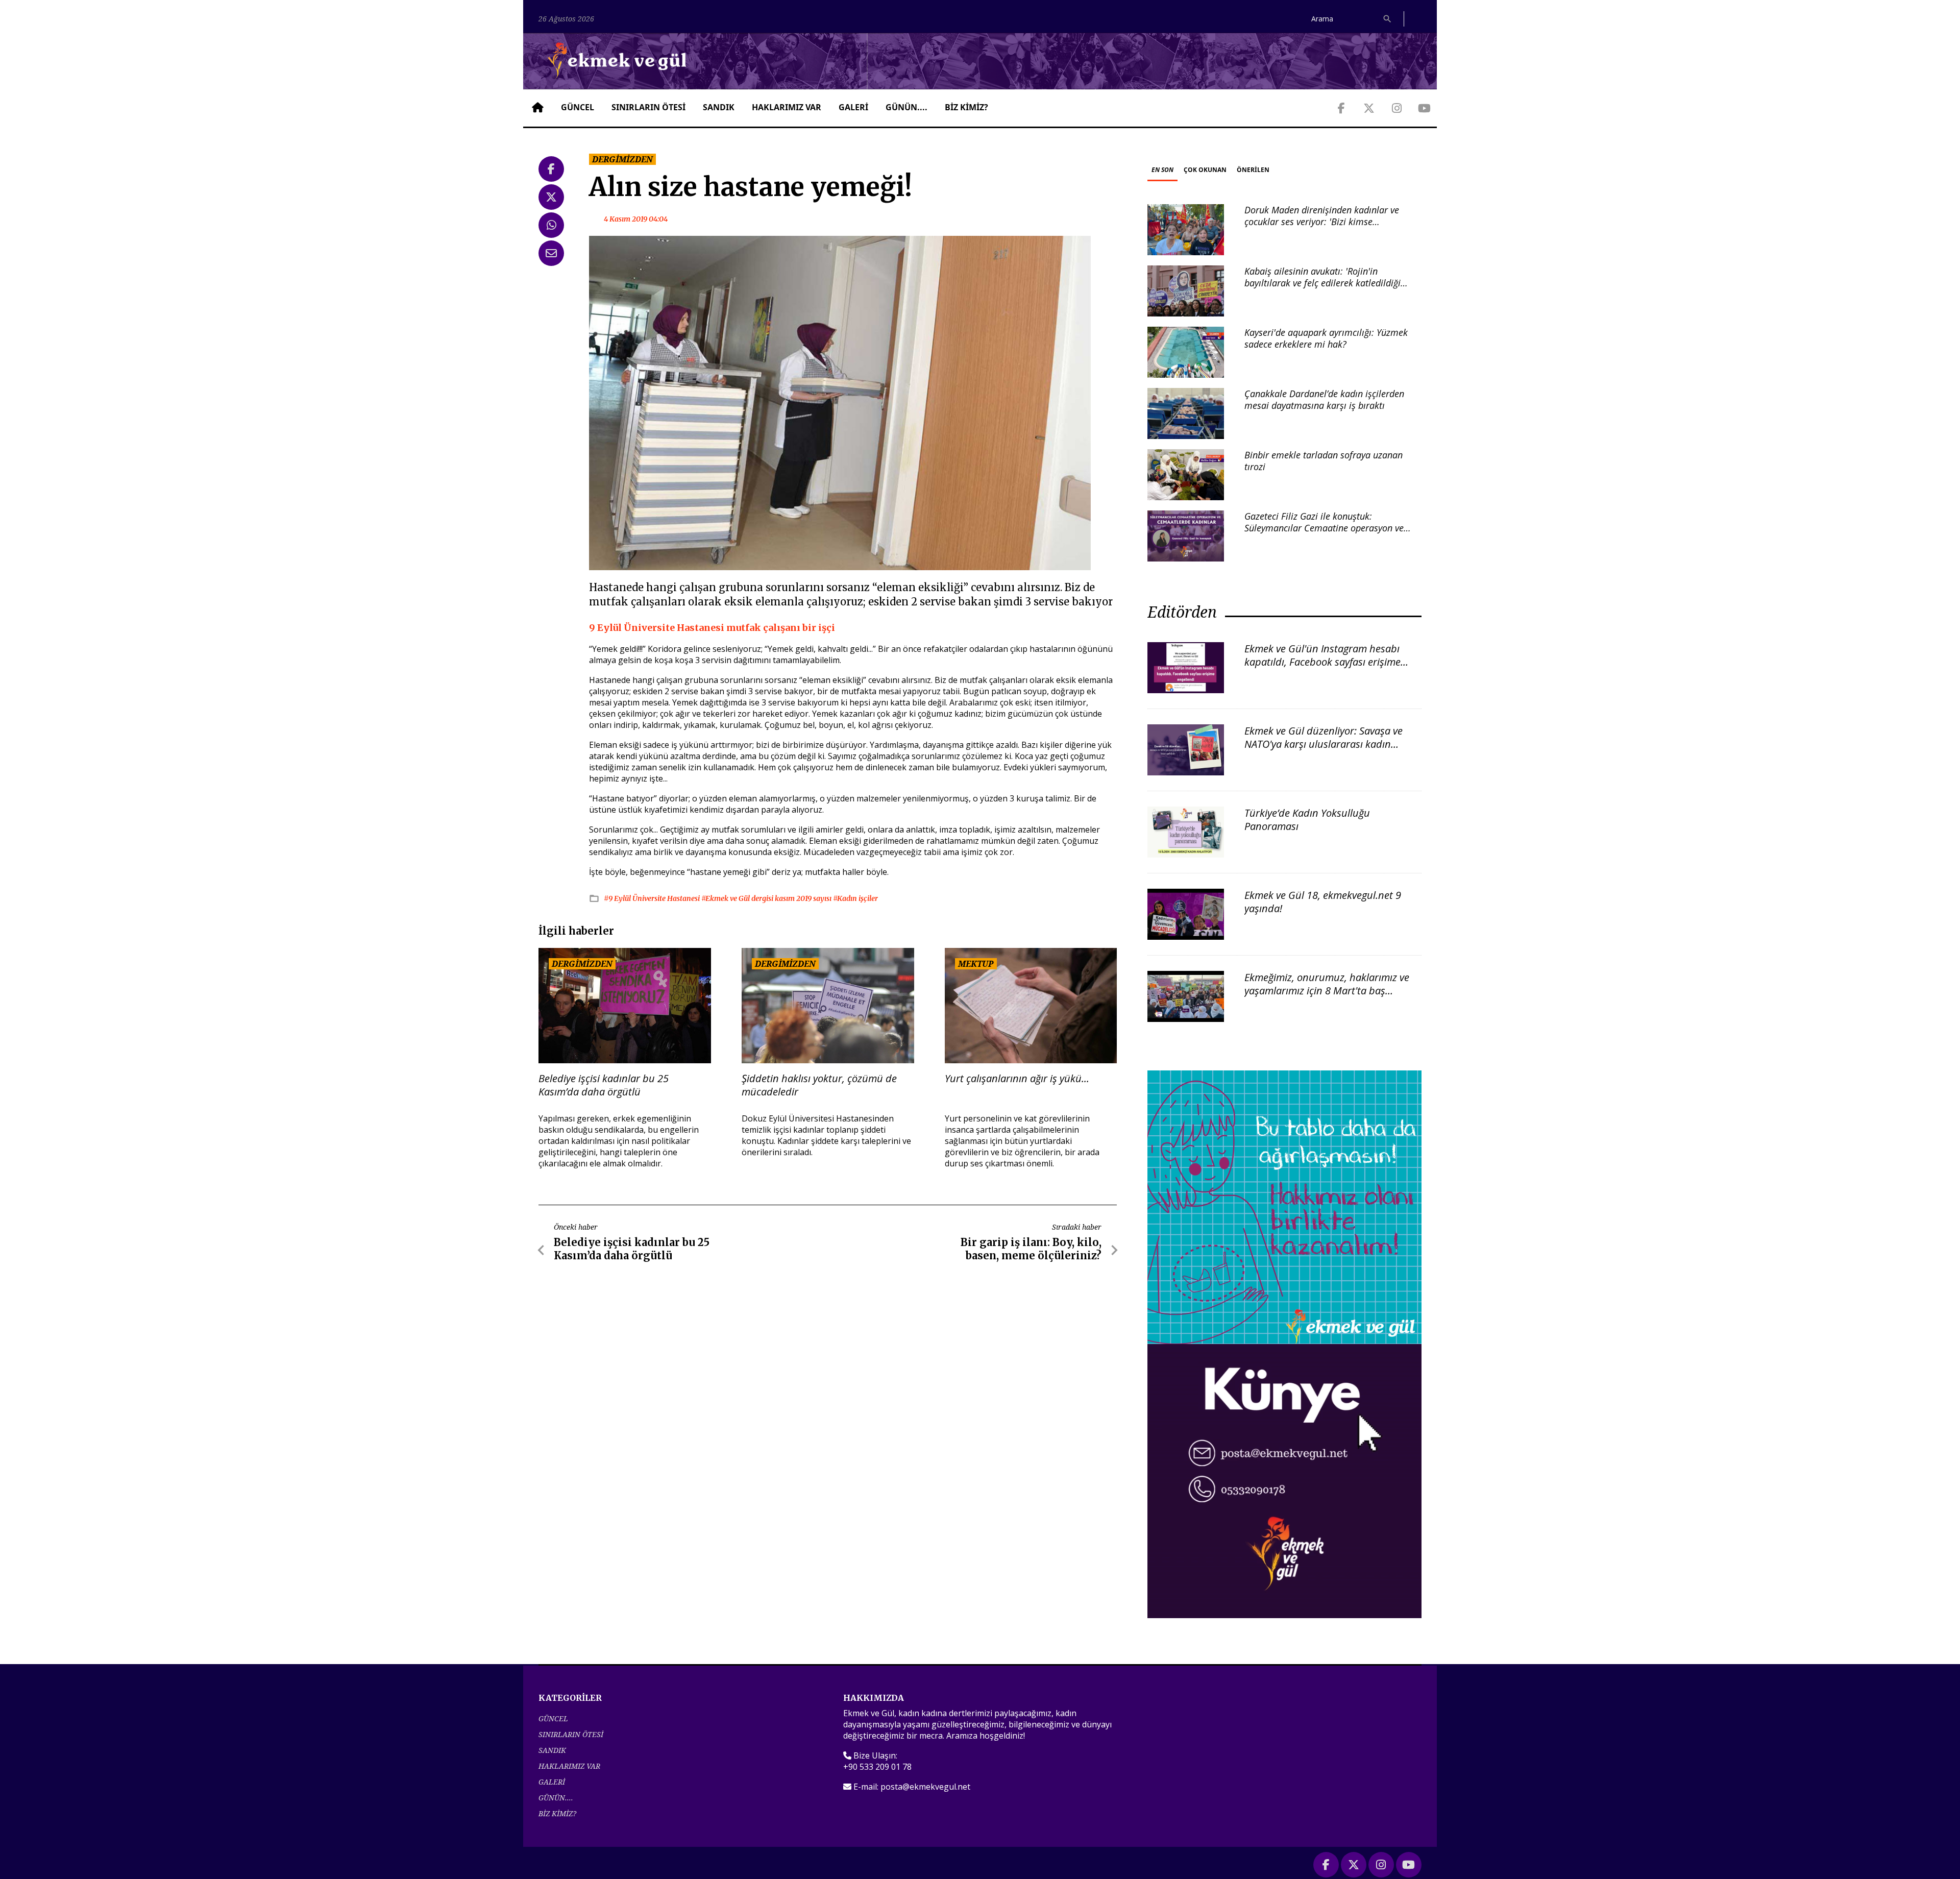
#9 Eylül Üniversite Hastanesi (653, 898)
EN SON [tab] (1162, 170)
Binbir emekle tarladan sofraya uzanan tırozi (1324, 461)
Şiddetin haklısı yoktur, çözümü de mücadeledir (819, 1085)
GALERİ (853, 107)
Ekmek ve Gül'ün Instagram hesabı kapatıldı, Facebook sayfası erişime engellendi (1322, 662)
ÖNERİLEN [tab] (1253, 170)
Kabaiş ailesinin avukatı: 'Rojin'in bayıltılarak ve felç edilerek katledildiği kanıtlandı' (1322, 283)
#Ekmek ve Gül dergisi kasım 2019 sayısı (767, 898)
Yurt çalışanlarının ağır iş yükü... (1017, 1079)
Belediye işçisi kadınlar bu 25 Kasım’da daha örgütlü (604, 1085)
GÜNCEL (578, 107)
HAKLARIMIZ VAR (787, 107)
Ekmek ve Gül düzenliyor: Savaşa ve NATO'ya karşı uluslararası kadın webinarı (1324, 744)
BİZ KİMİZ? (966, 107)
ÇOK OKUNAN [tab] (1205, 170)
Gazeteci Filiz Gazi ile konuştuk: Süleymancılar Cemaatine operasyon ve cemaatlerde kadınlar (1324, 528)
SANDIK (719, 107)
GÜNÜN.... (906, 107)
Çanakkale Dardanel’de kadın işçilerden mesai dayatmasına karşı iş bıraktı (1324, 399)
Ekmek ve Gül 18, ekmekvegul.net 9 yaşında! (1323, 902)
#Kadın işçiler (855, 898)
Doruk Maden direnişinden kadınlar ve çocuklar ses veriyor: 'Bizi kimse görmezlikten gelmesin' (1322, 222)
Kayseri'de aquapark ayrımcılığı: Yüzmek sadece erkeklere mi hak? (1326, 338)
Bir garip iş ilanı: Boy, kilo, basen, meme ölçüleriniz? (1031, 1249)
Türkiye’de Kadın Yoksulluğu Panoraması (1307, 820)
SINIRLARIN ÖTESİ (648, 107)
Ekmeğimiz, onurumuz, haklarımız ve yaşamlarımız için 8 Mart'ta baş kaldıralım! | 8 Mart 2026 (1327, 991)
